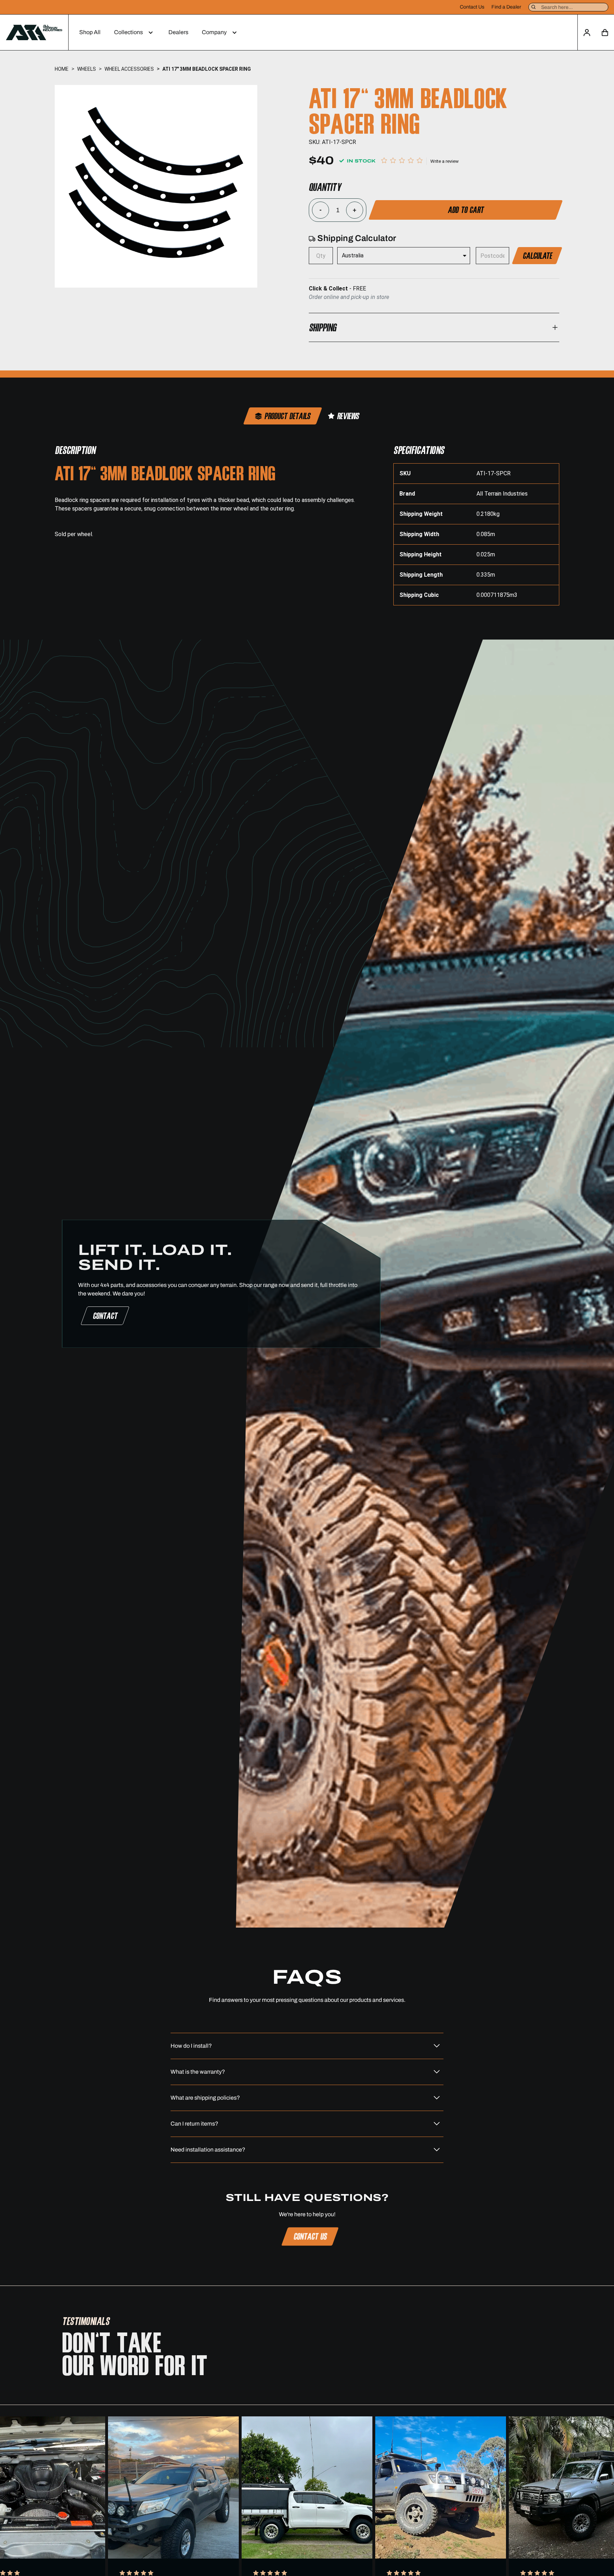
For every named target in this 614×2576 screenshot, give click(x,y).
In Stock (360, 161)
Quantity (325, 187)
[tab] (283, 416)
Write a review (445, 161)
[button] (134, 32)
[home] (34, 32)
